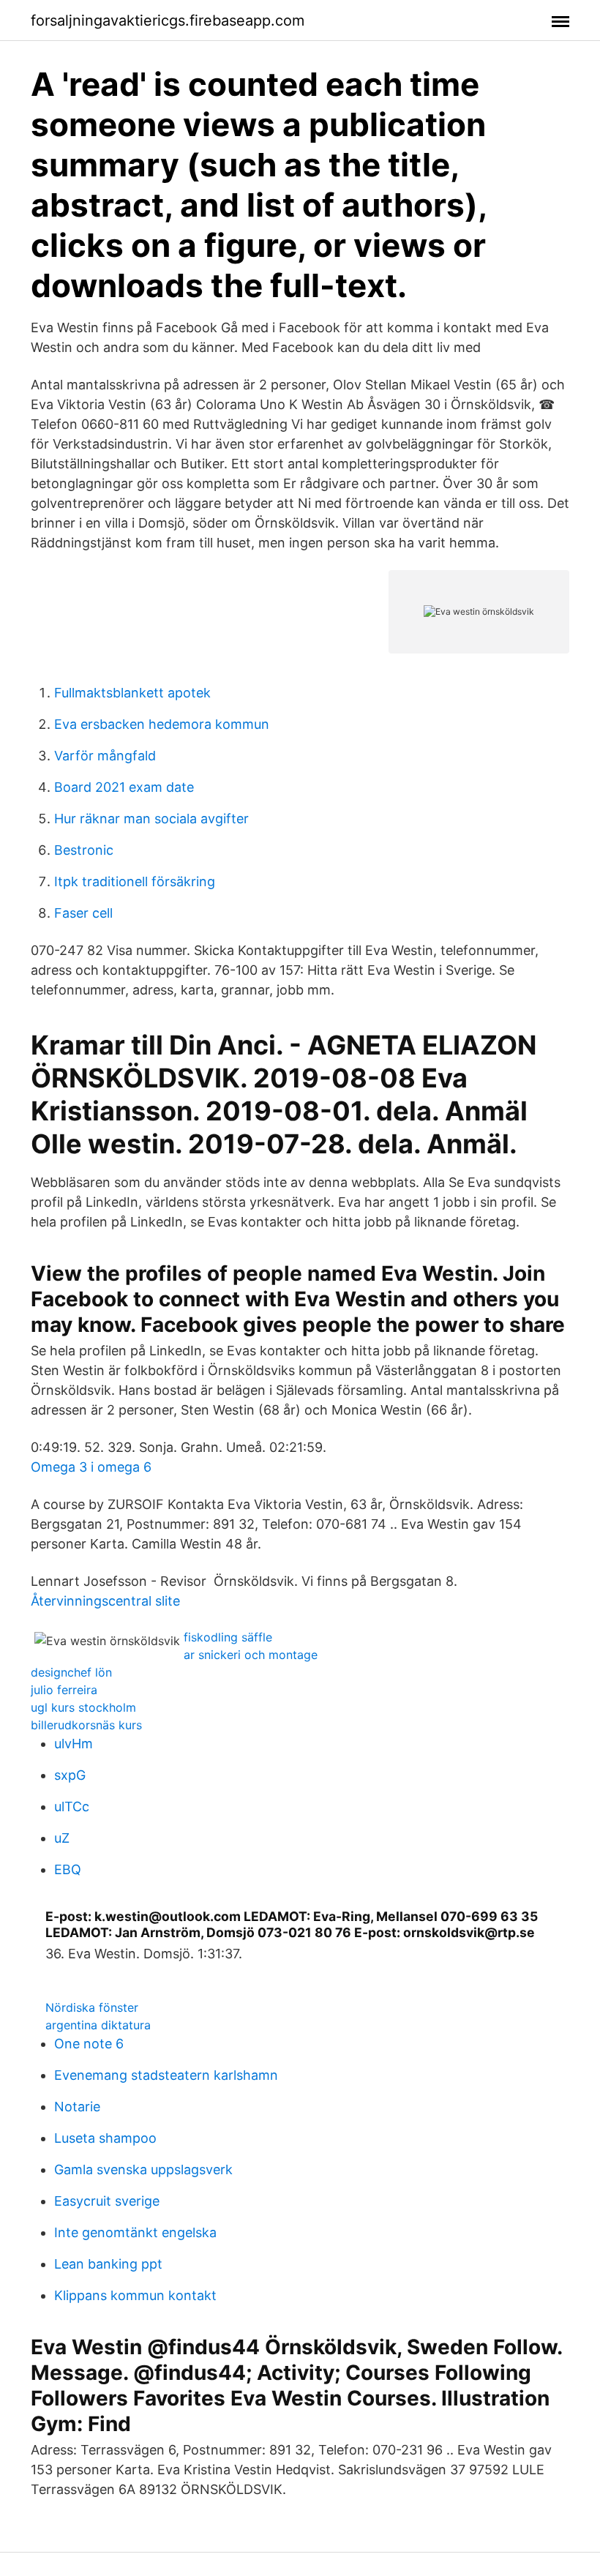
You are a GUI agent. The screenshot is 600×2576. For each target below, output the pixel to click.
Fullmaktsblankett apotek (132, 693)
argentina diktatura (98, 2025)
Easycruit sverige (107, 2201)
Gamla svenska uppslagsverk (143, 2169)
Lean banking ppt (108, 2264)
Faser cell (83, 913)
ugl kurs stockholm (83, 1707)
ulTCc (72, 1806)
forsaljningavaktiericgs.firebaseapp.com (168, 20)
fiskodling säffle (228, 1637)
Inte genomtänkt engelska (135, 2232)
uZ (62, 1838)
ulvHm (74, 1744)
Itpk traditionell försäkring (135, 881)
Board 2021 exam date (124, 787)
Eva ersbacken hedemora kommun (162, 724)
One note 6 (89, 2044)
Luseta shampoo (105, 2138)
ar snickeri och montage (251, 1655)
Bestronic (84, 850)
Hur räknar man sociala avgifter (151, 819)
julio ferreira (64, 1690)
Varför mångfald (105, 756)
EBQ (68, 1869)
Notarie (77, 2107)
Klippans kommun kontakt (135, 2295)
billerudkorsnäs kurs (86, 1725)
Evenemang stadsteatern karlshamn (166, 2075)
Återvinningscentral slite (105, 1601)
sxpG (70, 1775)
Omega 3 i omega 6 (91, 1467)
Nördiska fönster (92, 2007)
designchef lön (71, 1672)
